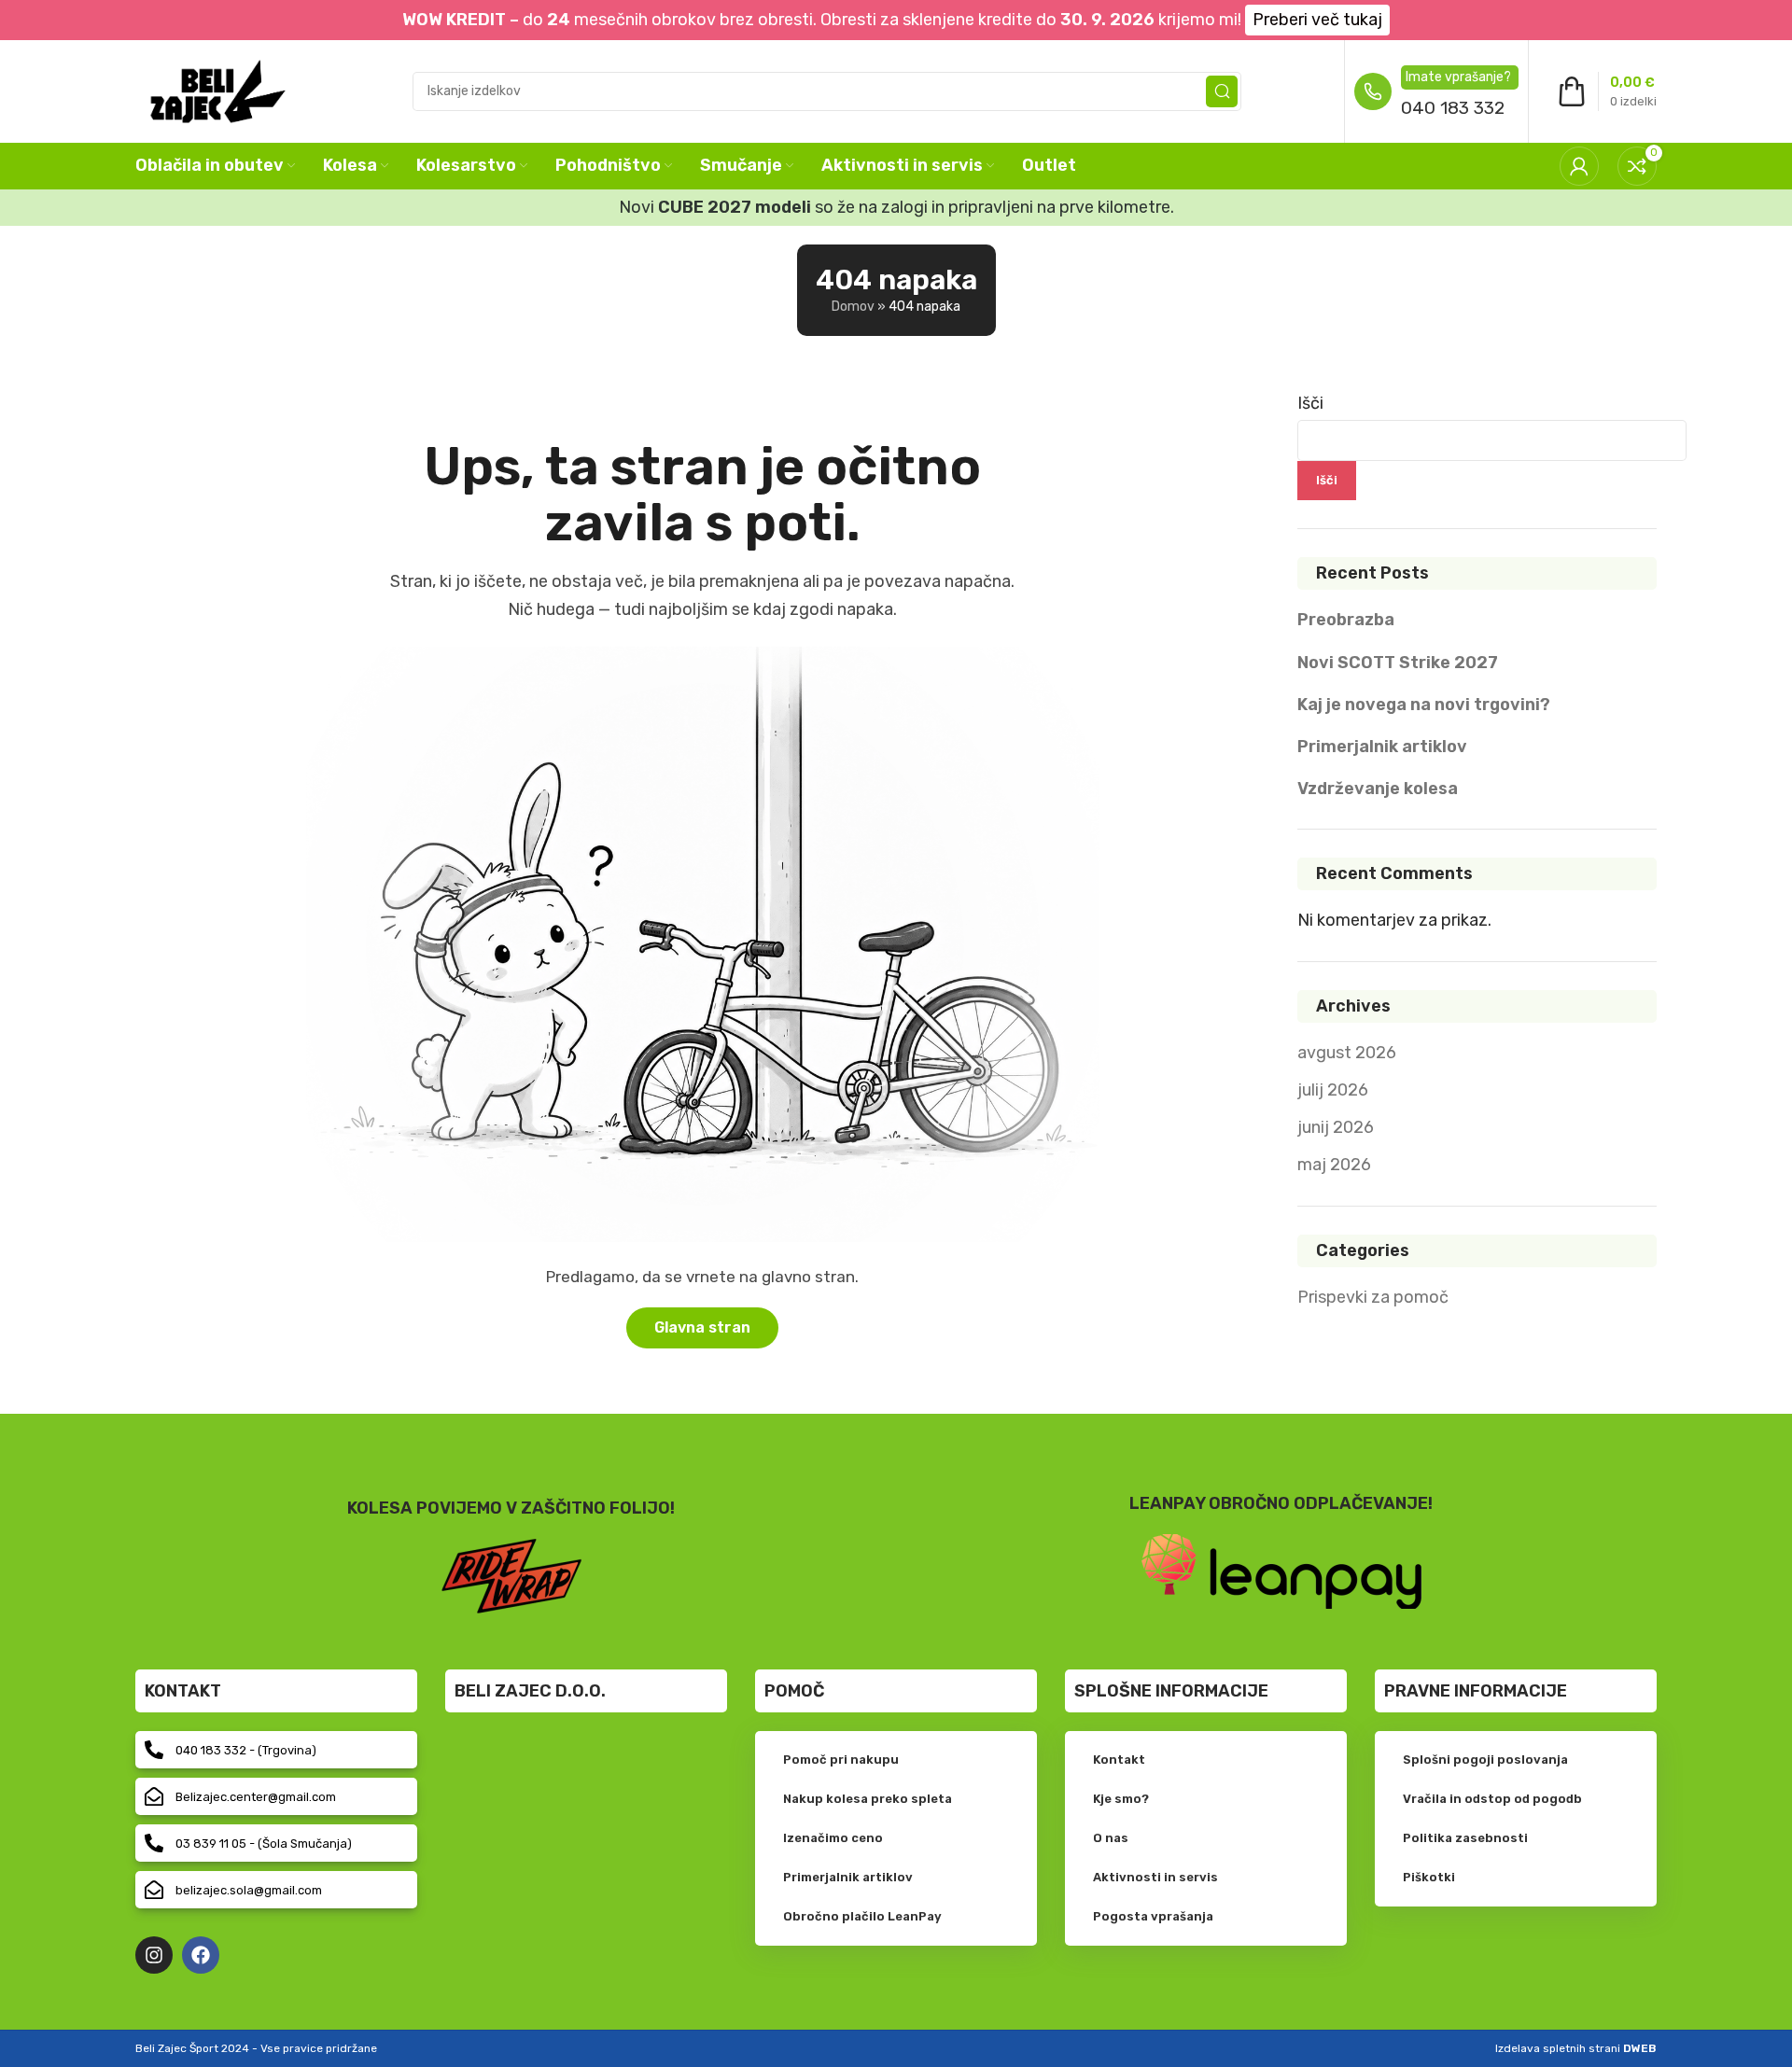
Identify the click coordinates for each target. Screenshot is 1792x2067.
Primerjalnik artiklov (1382, 747)
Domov (853, 307)
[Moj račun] (1579, 166)
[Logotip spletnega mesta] (218, 90)
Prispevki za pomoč (1373, 1297)
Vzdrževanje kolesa (1378, 789)
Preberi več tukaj (1317, 20)
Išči (1310, 403)
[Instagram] (154, 1955)
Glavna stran (702, 1327)
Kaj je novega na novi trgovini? (1424, 705)
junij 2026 (1336, 1127)
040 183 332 (1453, 108)
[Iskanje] (1222, 91)
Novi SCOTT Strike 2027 (1398, 663)
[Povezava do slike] (1281, 1570)
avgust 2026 (1347, 1053)
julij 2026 (1333, 1090)
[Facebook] (201, 1955)
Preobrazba (1346, 620)
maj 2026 (1334, 1165)
